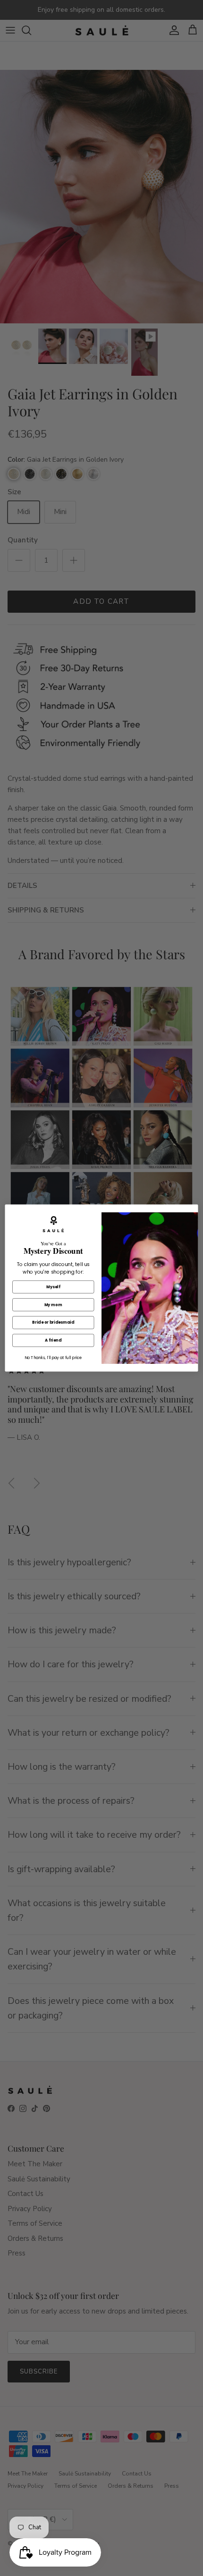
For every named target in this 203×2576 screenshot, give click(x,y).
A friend (53, 1340)
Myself (53, 1287)
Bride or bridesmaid (53, 1322)
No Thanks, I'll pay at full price (53, 1358)
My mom (53, 1305)
